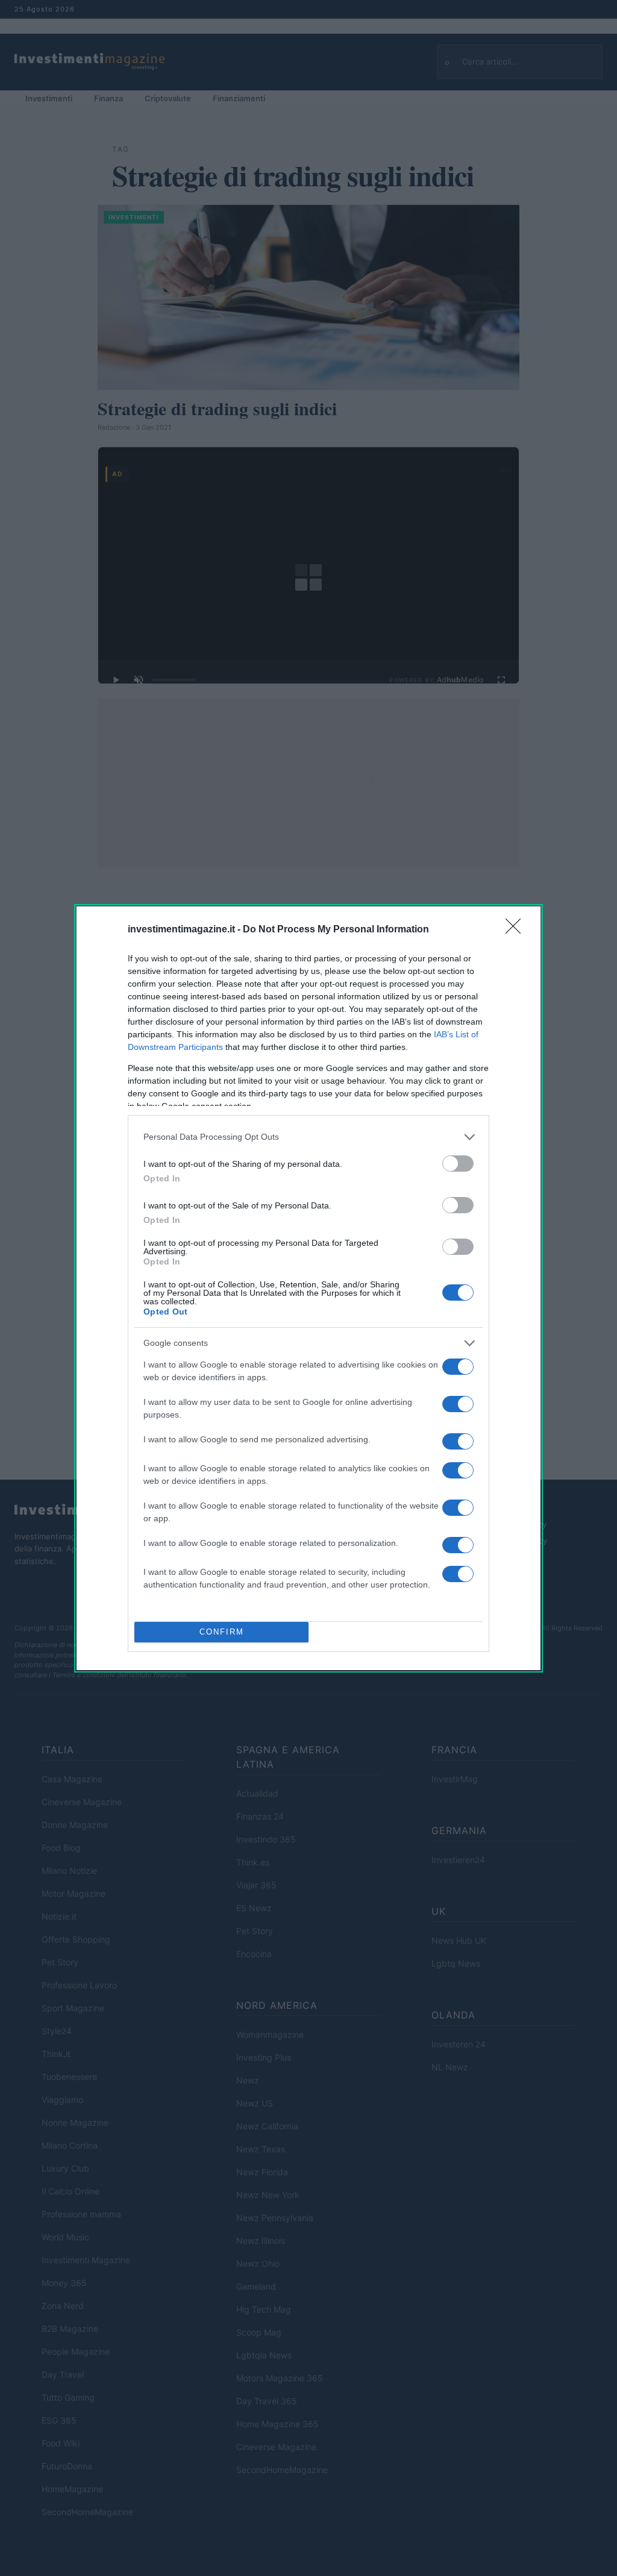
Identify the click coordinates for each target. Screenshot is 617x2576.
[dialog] (308, 1288)
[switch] (458, 1164)
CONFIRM (222, 1632)
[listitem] (308, 1137)
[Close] (517, 930)
